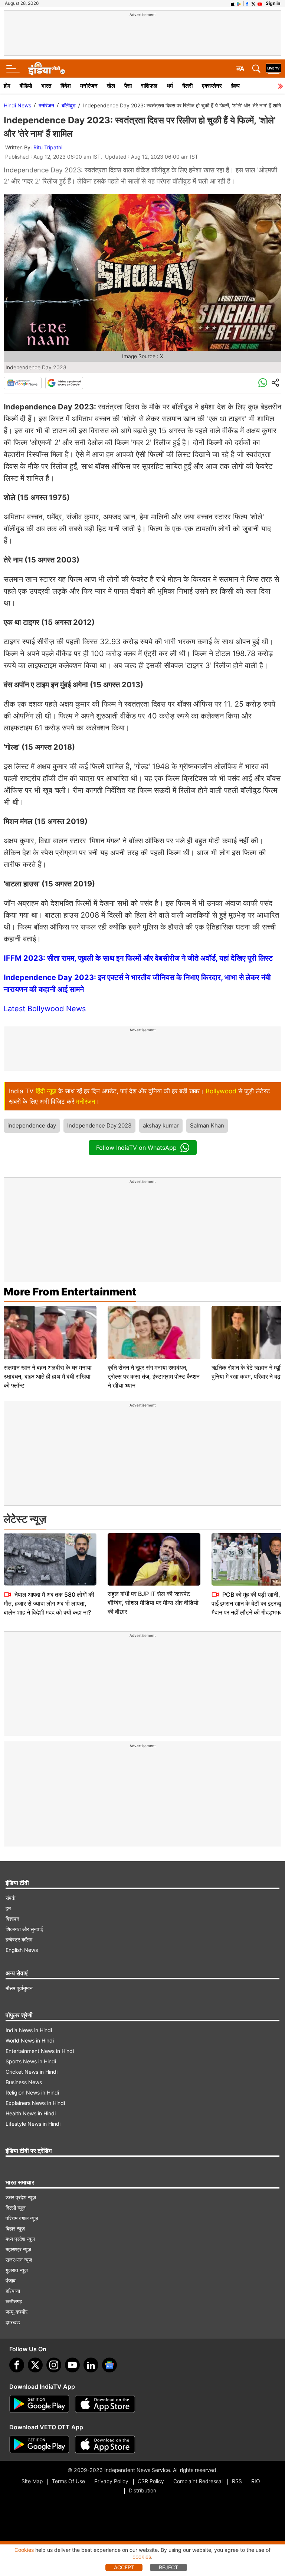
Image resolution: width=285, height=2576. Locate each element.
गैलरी (187, 86)
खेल (111, 86)
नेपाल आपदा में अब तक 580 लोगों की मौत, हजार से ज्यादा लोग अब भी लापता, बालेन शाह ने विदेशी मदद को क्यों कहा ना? (49, 1603)
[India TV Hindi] (46, 69)
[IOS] (233, 3)
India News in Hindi (29, 2030)
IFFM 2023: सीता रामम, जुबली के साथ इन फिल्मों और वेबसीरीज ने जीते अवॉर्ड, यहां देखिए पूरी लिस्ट (138, 958)
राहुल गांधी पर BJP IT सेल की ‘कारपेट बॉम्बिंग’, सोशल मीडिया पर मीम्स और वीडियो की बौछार (153, 1603)
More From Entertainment (70, 1292)
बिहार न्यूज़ (15, 2228)
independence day (32, 1125)
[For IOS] (105, 2444)
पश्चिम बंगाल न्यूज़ (22, 2218)
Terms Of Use (68, 2481)
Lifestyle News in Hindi (33, 2124)
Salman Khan (207, 1125)
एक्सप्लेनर (212, 86)
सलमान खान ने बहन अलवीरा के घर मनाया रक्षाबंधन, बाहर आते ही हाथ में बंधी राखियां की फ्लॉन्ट (48, 1376)
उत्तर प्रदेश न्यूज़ (21, 2197)
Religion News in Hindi (32, 2092)
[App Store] (105, 2404)
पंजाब (11, 2280)
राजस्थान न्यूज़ (19, 2260)
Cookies (24, 2550)
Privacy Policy (111, 2481)
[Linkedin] (91, 2365)
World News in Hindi (30, 2040)
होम (7, 86)
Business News (24, 2082)
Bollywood (221, 1091)
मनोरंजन (89, 86)
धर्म (170, 86)
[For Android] (39, 2444)
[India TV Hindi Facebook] (247, 3)
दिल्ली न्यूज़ (16, 2208)
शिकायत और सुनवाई (24, 1929)
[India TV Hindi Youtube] (260, 3)
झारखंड (13, 2322)
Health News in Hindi (31, 2113)
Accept (124, 2567)
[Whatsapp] (263, 383)
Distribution (142, 2490)
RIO (256, 2481)
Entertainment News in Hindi (40, 2051)
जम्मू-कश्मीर (17, 2312)
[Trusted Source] (64, 383)
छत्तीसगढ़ (14, 2301)
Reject (168, 2567)
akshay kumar (161, 1125)
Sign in (273, 3)
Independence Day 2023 (99, 1125)
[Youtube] (72, 2365)
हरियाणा (13, 2291)
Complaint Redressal (198, 2481)
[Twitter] (35, 2365)
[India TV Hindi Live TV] (273, 69)
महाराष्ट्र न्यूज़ (18, 2249)
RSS (237, 2481)
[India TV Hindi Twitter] (253, 3)
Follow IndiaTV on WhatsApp (136, 1148)
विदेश (66, 86)
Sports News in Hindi (31, 2061)
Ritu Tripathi (48, 147)
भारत (46, 86)
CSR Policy (151, 2481)
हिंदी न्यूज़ (46, 1091)
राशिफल (149, 86)
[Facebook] (17, 2365)
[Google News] (23, 383)
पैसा (128, 86)
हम (8, 1908)
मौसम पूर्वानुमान (19, 1988)
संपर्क (10, 1898)
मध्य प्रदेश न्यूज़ (20, 2239)
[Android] (239, 3)
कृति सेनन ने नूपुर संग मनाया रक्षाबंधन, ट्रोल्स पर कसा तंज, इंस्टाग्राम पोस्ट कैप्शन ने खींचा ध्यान (154, 1376)
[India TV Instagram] (54, 2365)
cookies (142, 2556)
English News (22, 1950)
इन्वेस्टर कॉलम (19, 1939)
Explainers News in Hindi (35, 2103)
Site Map (32, 2481)
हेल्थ (235, 86)
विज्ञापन (12, 1919)
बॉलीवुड (69, 105)
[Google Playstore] (39, 2404)
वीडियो (26, 86)
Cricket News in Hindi (32, 2072)
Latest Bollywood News (45, 1009)
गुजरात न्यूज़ (17, 2270)
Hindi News (17, 105)
